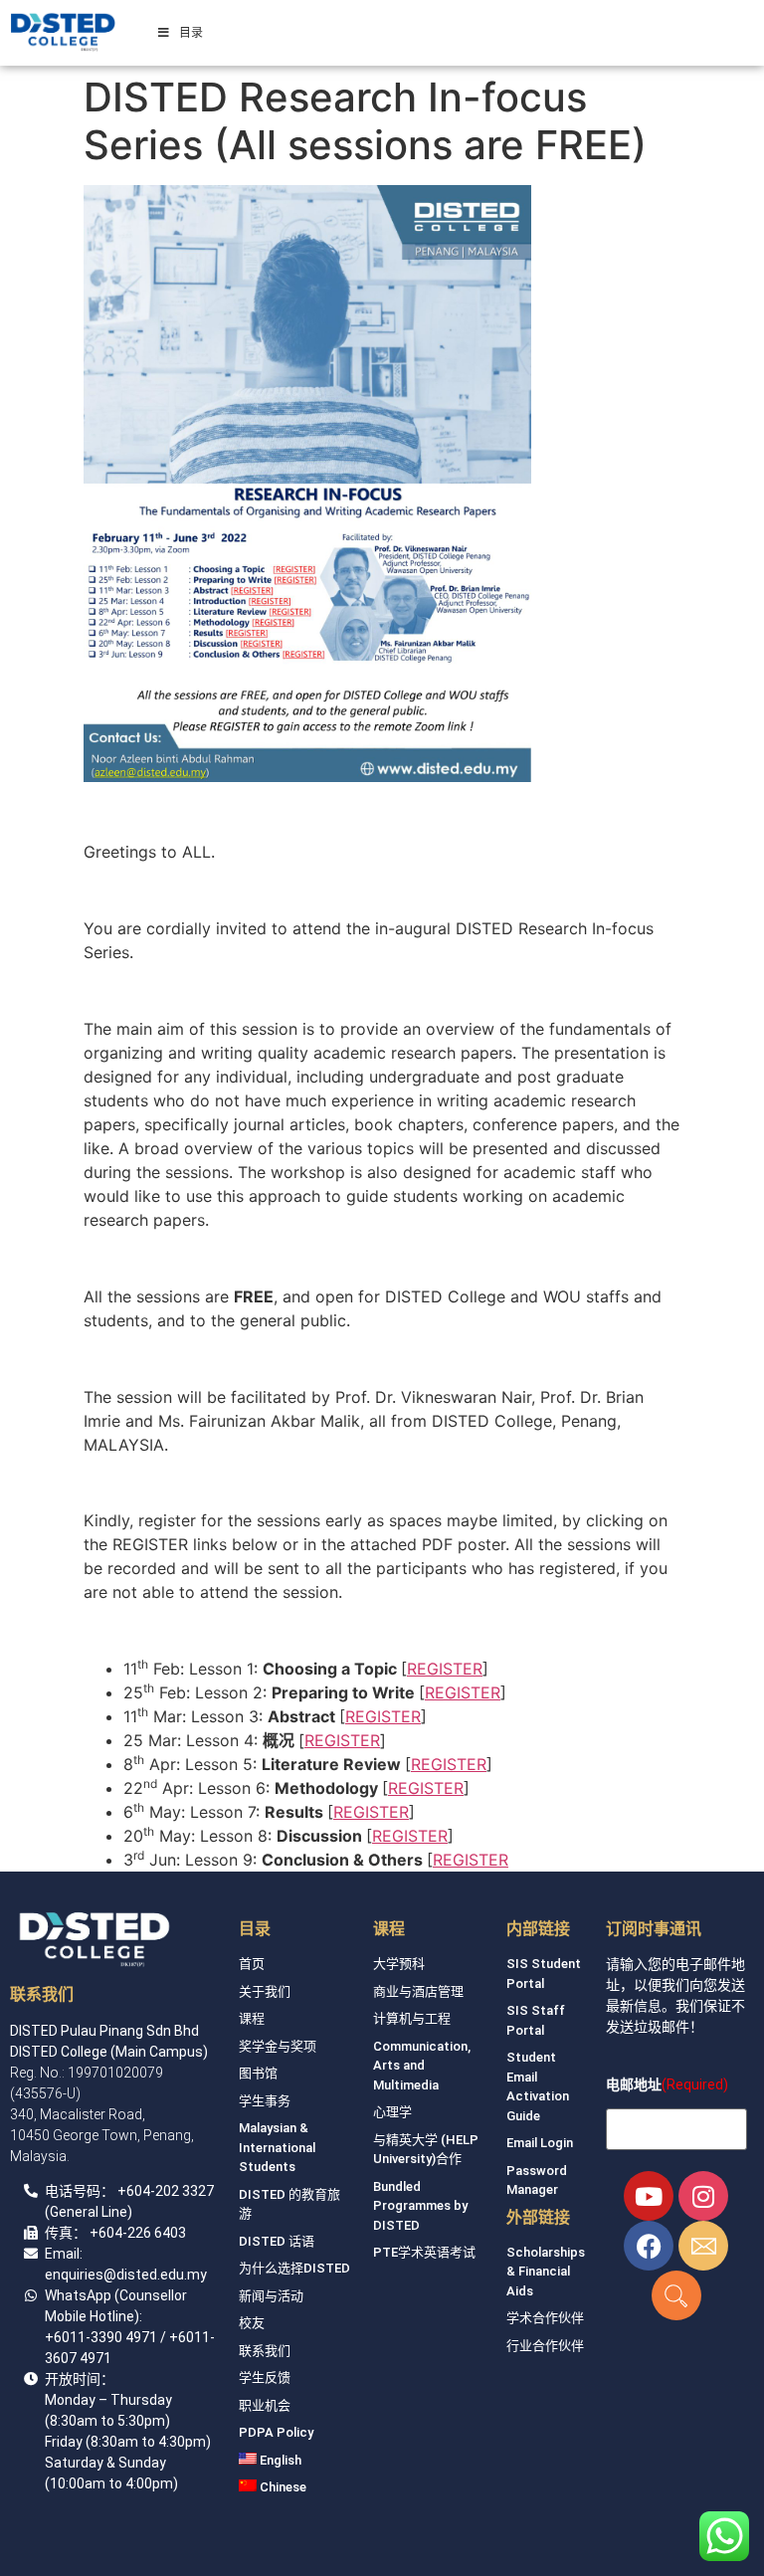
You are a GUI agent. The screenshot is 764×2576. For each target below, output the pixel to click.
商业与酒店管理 (418, 1991)
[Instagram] (703, 2196)
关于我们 (265, 1991)
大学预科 (399, 1964)
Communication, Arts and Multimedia (422, 2066)
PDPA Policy (276, 2432)
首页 (252, 1964)
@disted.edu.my (155, 2275)
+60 (130, 2191)
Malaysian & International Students (277, 2147)
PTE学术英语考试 (424, 2252)
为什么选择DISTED (294, 2268)
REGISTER (445, 1669)
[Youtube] (649, 2196)
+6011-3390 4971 (101, 2337)
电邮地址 (634, 2084)
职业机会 (265, 2405)
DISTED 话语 (277, 2241)
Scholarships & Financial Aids (546, 2272)
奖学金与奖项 (278, 2046)
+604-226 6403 (138, 2233)
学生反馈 (265, 2378)
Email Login (540, 2143)
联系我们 (265, 2351)
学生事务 (265, 2101)
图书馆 (258, 2073)
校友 (252, 2323)
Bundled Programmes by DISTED (420, 2206)
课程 (252, 2018)
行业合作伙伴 (545, 2346)
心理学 (392, 2112)
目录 (191, 32)
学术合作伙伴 (545, 2318)
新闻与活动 (271, 2296)
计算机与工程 (412, 2018)
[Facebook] (649, 2246)
